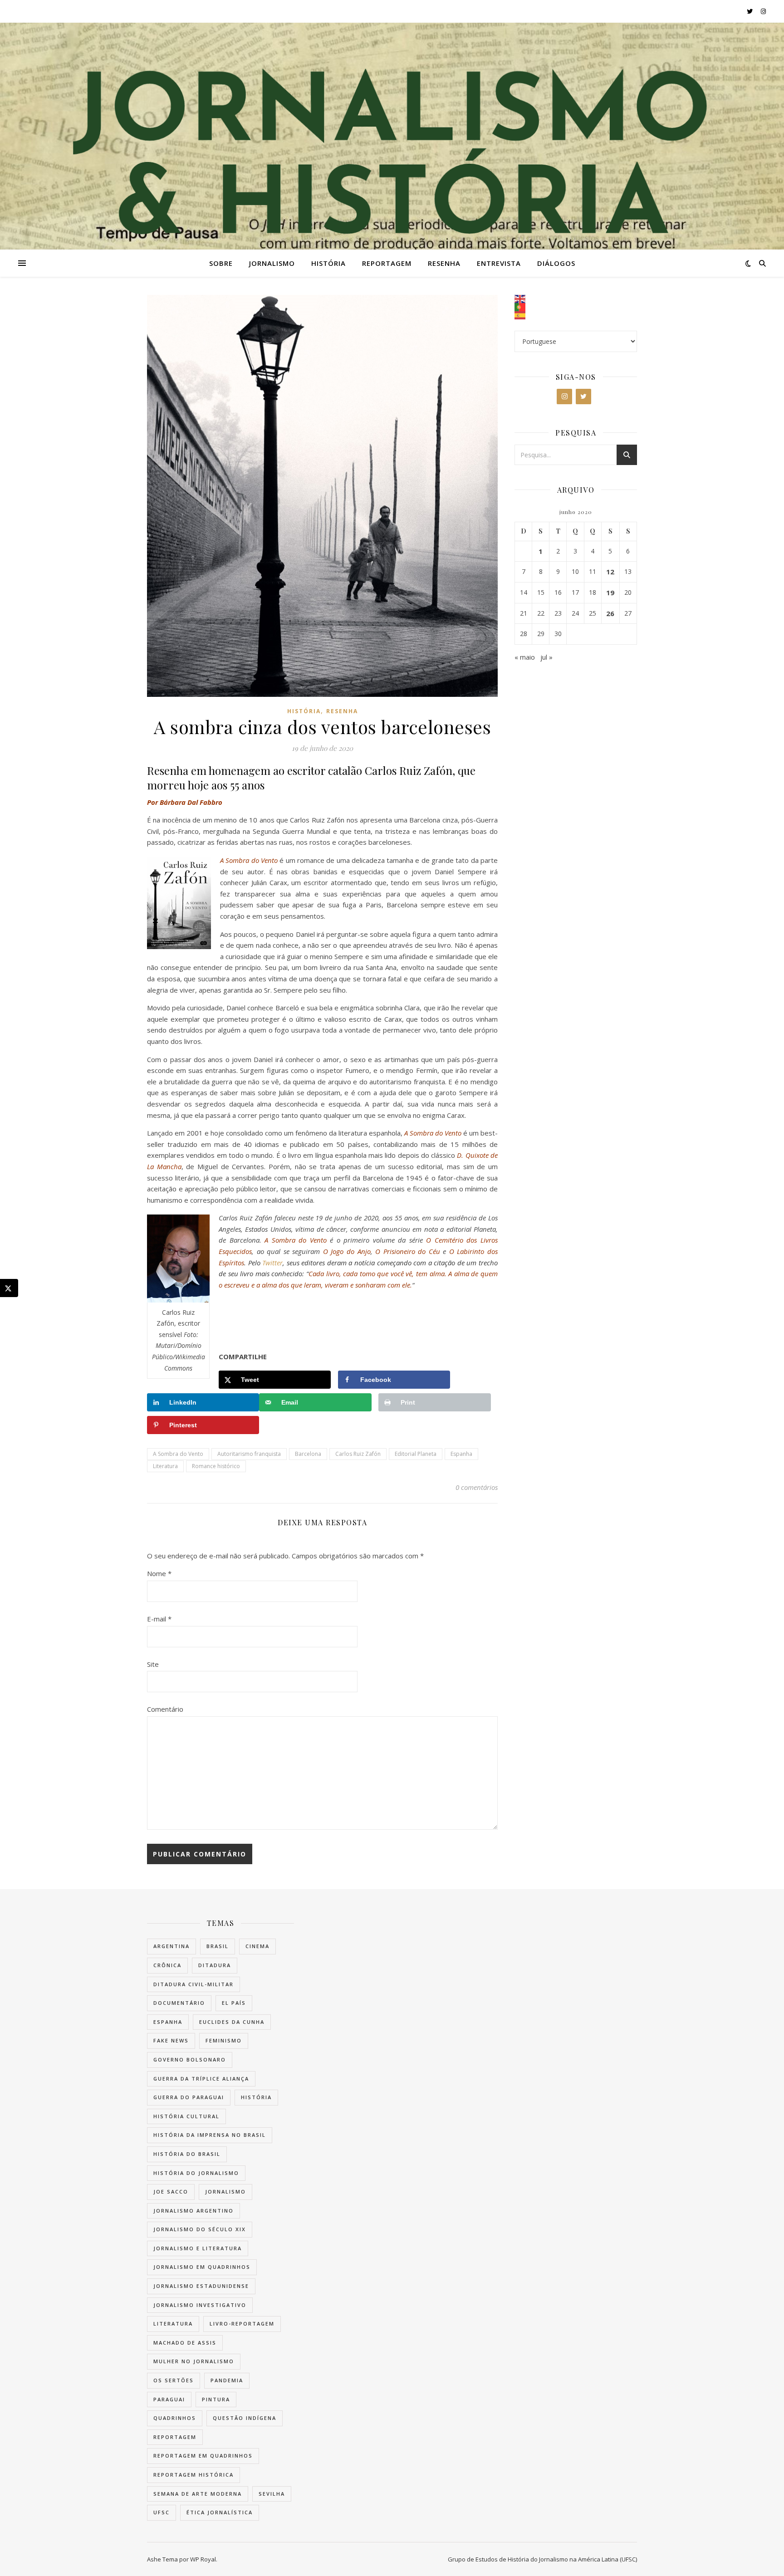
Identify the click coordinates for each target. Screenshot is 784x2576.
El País (234, 2003)
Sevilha (272, 2494)
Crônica (167, 1965)
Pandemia (227, 2380)
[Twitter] (583, 397)
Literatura (165, 1466)
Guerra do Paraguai (189, 2097)
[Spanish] (576, 315)
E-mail (159, 1619)
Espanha (461, 1454)
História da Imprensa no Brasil (210, 2135)
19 (610, 593)
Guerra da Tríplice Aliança (201, 2079)
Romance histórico (216, 1466)
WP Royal (203, 2559)
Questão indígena (245, 2418)
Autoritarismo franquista (249, 1454)
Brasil (218, 1946)
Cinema (257, 1946)
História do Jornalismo (196, 2173)
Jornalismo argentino (194, 2211)
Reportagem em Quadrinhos (203, 2456)
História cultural (186, 2116)
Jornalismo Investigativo (200, 2305)
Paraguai (169, 2399)
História (328, 263)
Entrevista (499, 263)
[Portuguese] (576, 307)
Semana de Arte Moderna (198, 2494)
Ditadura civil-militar (194, 1984)
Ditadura (215, 1965)
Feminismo (224, 2040)
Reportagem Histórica (194, 2475)
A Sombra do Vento (178, 1454)
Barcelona (308, 1454)
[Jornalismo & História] (392, 162)
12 (610, 572)
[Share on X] (9, 1288)
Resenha (444, 263)
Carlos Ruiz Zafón (358, 1454)
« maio (525, 657)
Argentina (171, 1946)
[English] (576, 299)
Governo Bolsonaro (190, 2059)
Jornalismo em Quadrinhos (202, 2267)
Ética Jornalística (220, 2512)
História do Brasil (187, 2154)
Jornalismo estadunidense (201, 2286)
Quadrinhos (175, 2418)
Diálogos (556, 263)
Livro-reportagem (242, 2324)
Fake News (171, 2040)
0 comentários (477, 1487)
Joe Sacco (171, 2192)
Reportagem (387, 263)
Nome (159, 1573)
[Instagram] (564, 397)
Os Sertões (174, 2380)
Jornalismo (272, 263)
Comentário (165, 1709)
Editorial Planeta (416, 1454)
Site (153, 1664)
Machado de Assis (185, 2343)
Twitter (272, 1263)
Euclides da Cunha (232, 2022)
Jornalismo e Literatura (198, 2248)
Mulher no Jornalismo (194, 2361)
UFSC (162, 2512)
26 (610, 613)
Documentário (179, 2003)
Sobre (221, 263)
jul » (546, 657)
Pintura (216, 2399)
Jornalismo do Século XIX (200, 2229)
